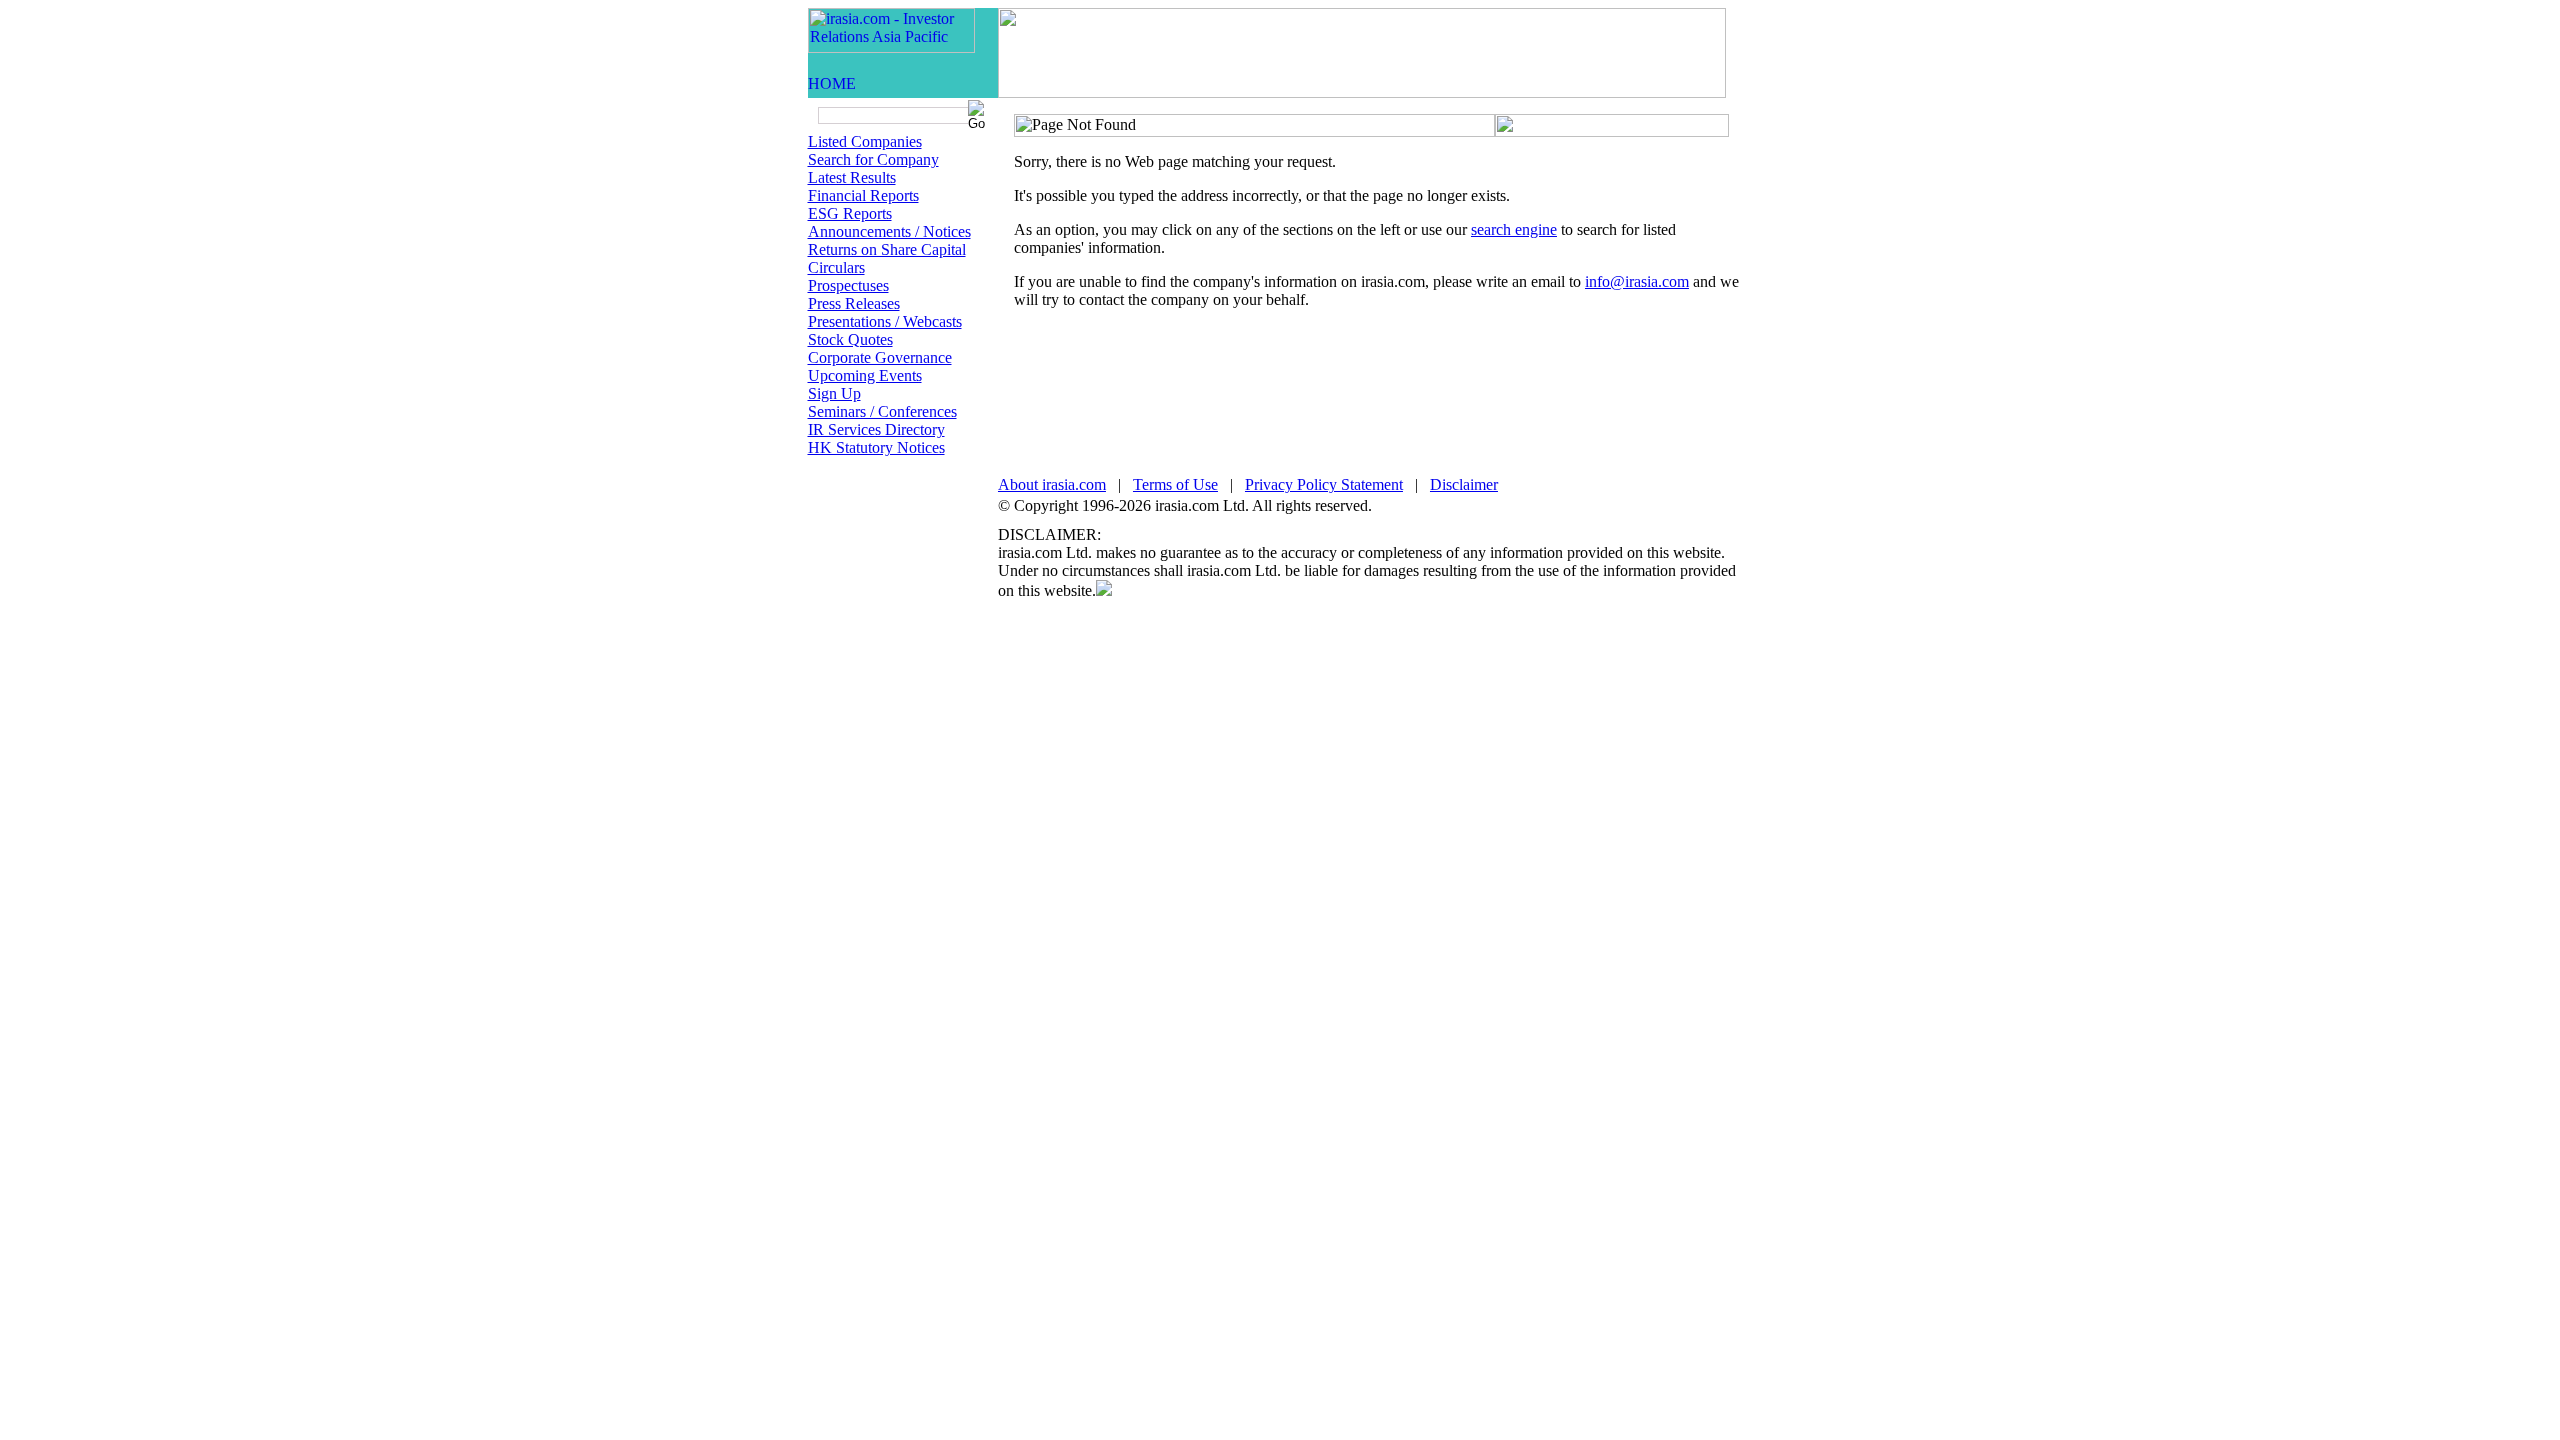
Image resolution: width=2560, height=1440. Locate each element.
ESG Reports (850, 213)
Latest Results (852, 177)
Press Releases (854, 303)
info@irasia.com (1637, 281)
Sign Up (834, 393)
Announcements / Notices (889, 231)
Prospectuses (848, 285)
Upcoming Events (865, 375)
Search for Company (873, 159)
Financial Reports (863, 195)
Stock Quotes (850, 339)
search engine (1514, 229)
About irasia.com (1052, 484)
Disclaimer (1464, 484)
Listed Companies (865, 141)
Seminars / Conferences (882, 411)
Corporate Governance (880, 357)
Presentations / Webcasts (885, 321)
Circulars (836, 267)
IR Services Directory (876, 429)
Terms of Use (1175, 484)
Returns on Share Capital (887, 249)
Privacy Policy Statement (1324, 484)
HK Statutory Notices (876, 447)
